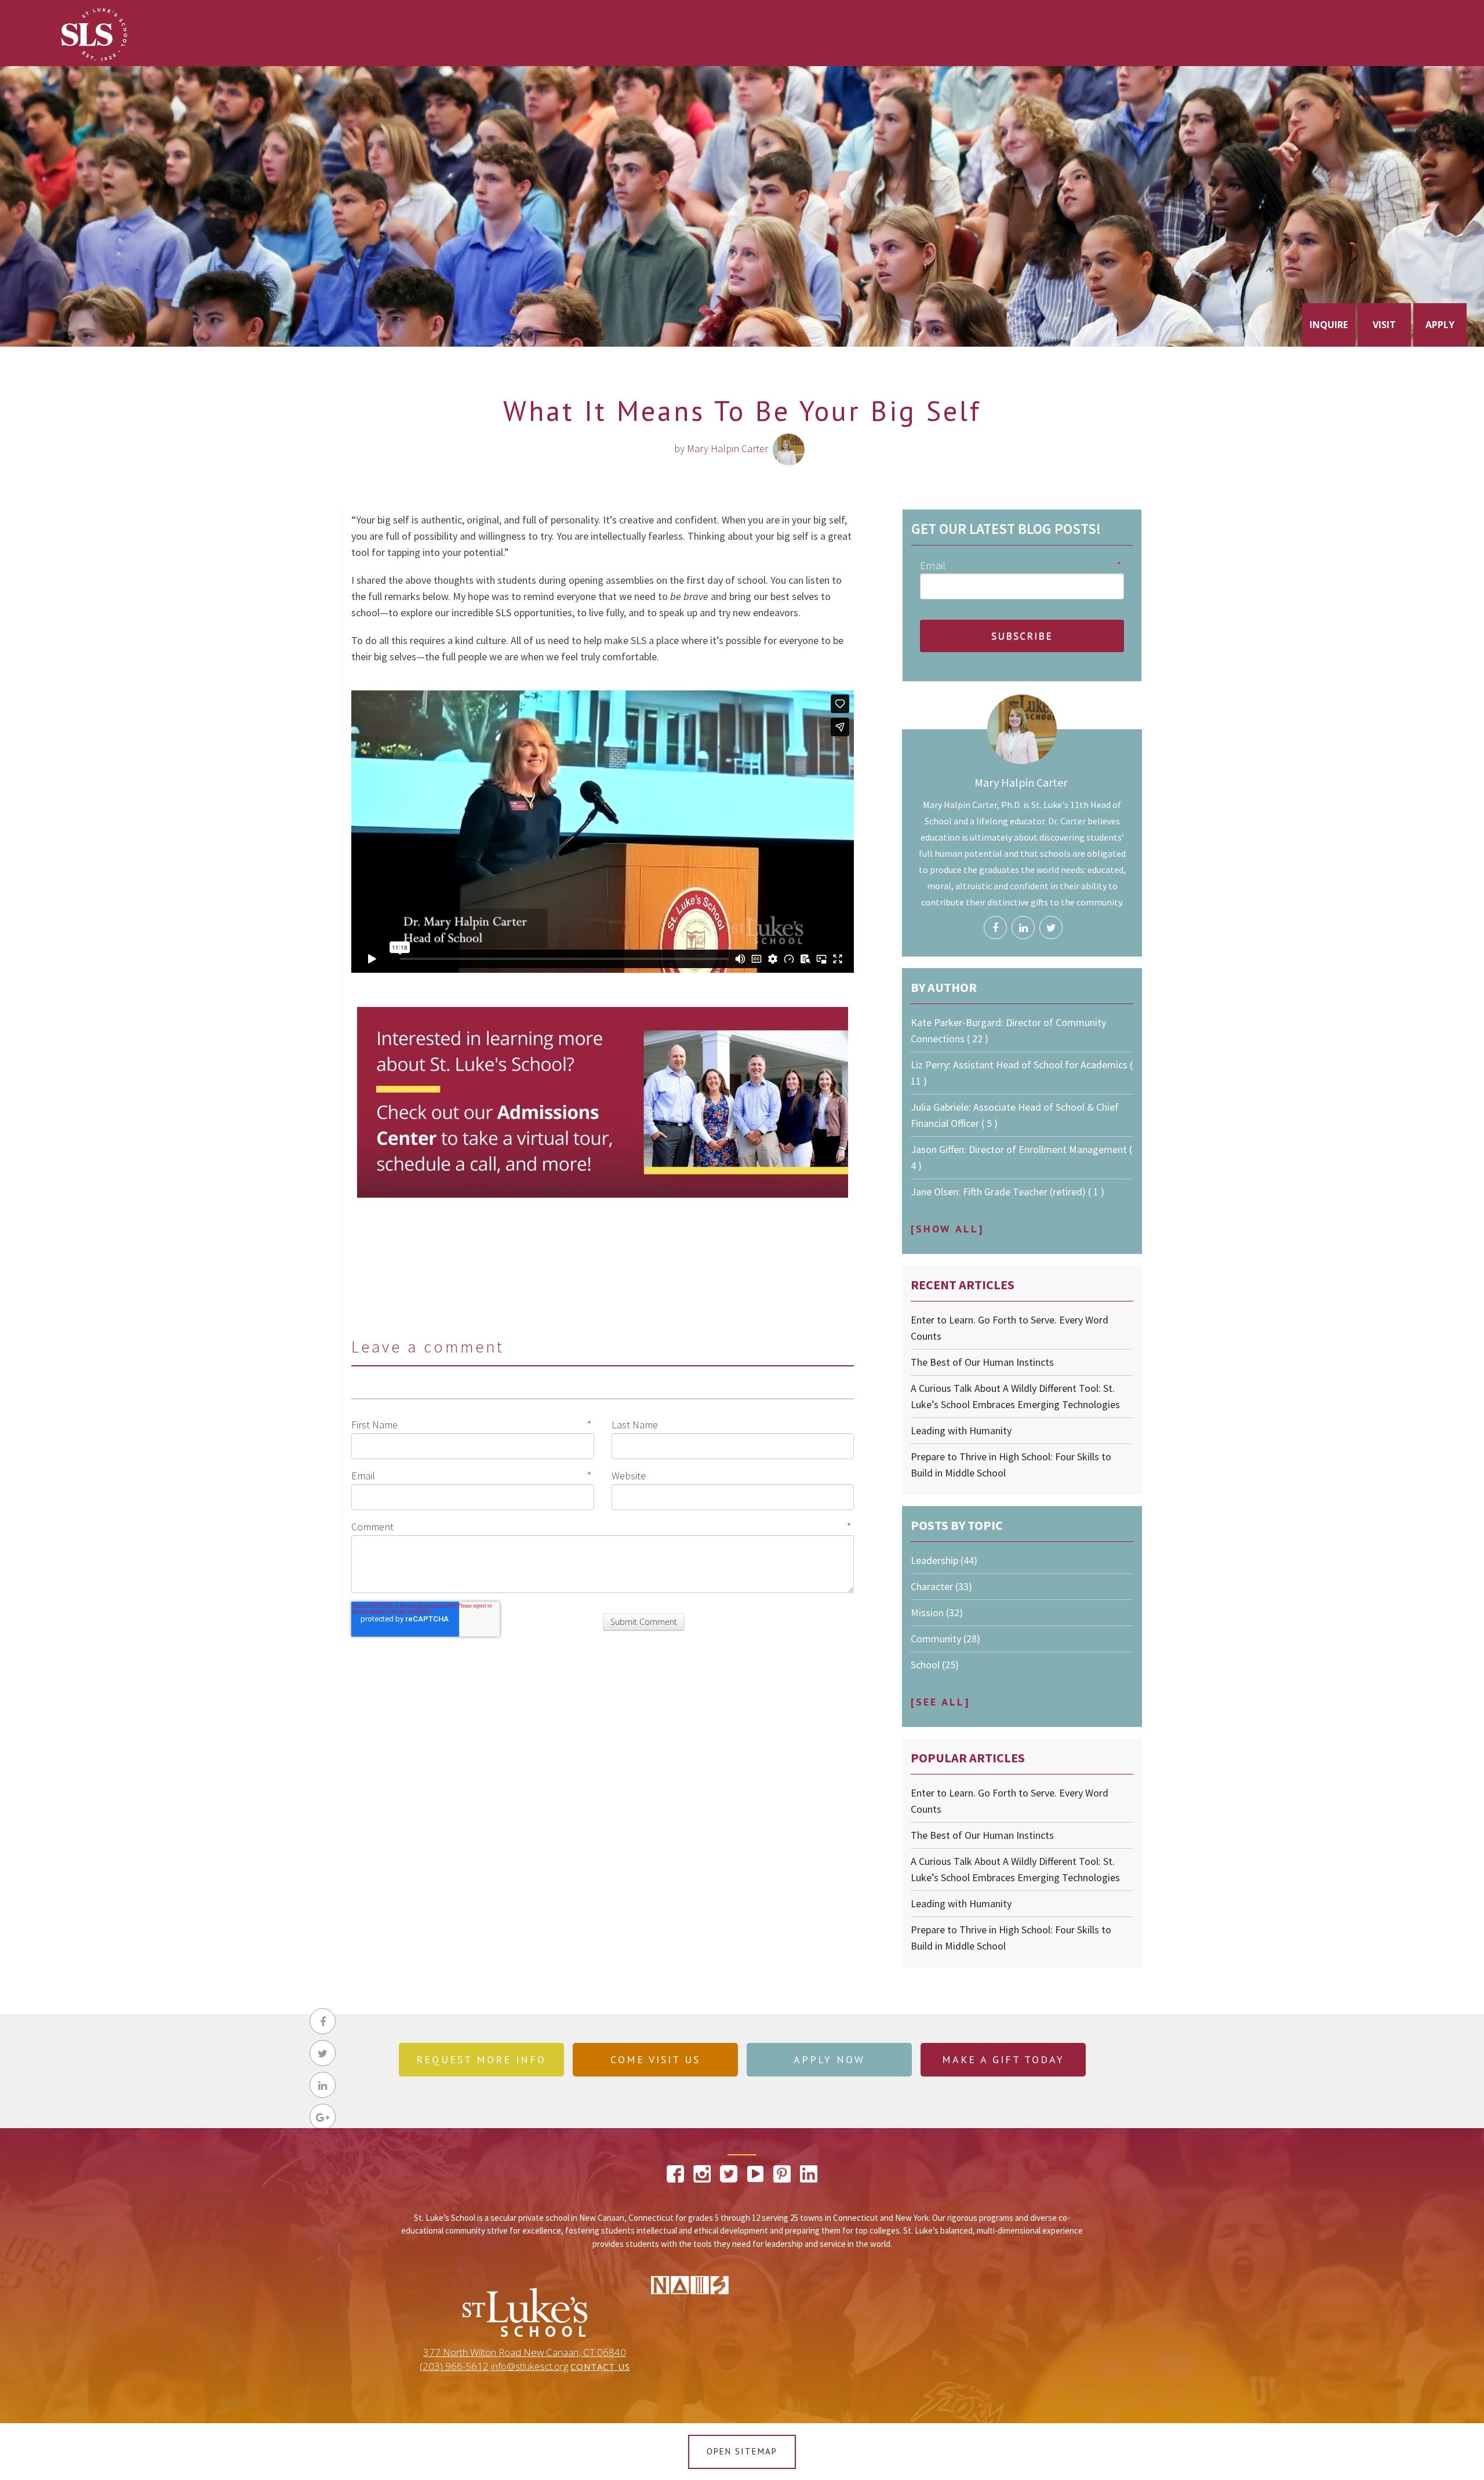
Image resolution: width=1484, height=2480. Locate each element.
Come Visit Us (655, 2059)
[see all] (940, 1702)
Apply (1440, 325)
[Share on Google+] (323, 2117)
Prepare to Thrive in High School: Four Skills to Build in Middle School (1011, 1465)
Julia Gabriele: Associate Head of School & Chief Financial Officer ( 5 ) (1015, 1115)
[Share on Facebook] (323, 2021)
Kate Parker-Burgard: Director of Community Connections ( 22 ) (1008, 1030)
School (935, 1665)
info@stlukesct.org (530, 2366)
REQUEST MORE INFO (481, 2059)
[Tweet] (323, 2053)
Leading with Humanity (961, 1430)
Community (945, 1639)
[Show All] (947, 1229)
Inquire (1329, 325)
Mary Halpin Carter (728, 448)
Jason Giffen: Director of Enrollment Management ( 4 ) (1021, 1157)
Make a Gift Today (1003, 2059)
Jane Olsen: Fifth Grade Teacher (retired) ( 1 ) (1007, 1192)
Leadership (944, 1560)
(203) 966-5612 (454, 2366)
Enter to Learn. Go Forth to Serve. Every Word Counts (1010, 1328)
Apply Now (829, 2059)
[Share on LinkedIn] (323, 2085)
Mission (937, 1612)
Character (941, 1586)
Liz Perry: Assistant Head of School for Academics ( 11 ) (1022, 1073)
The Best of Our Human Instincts (982, 1362)
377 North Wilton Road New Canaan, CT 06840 (525, 2352)
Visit (1384, 325)
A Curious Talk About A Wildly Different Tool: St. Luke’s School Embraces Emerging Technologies (1015, 1396)
